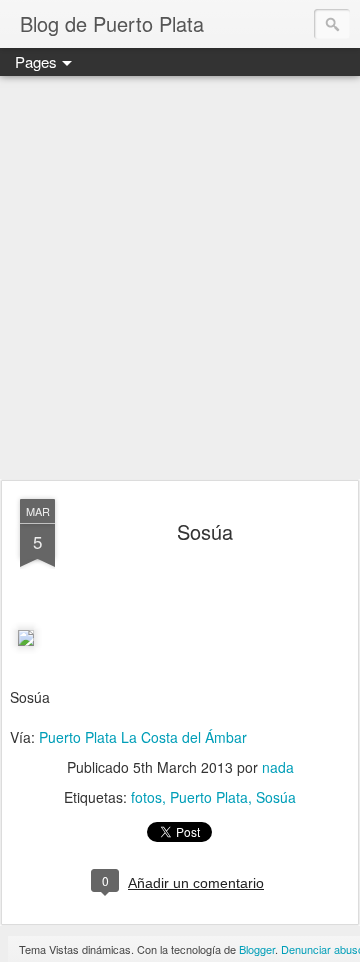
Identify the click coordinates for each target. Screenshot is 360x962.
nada (278, 767)
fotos (146, 797)
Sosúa (205, 531)
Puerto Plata (209, 797)
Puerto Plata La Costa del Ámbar (143, 737)
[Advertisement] (180, 279)
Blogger (257, 949)
